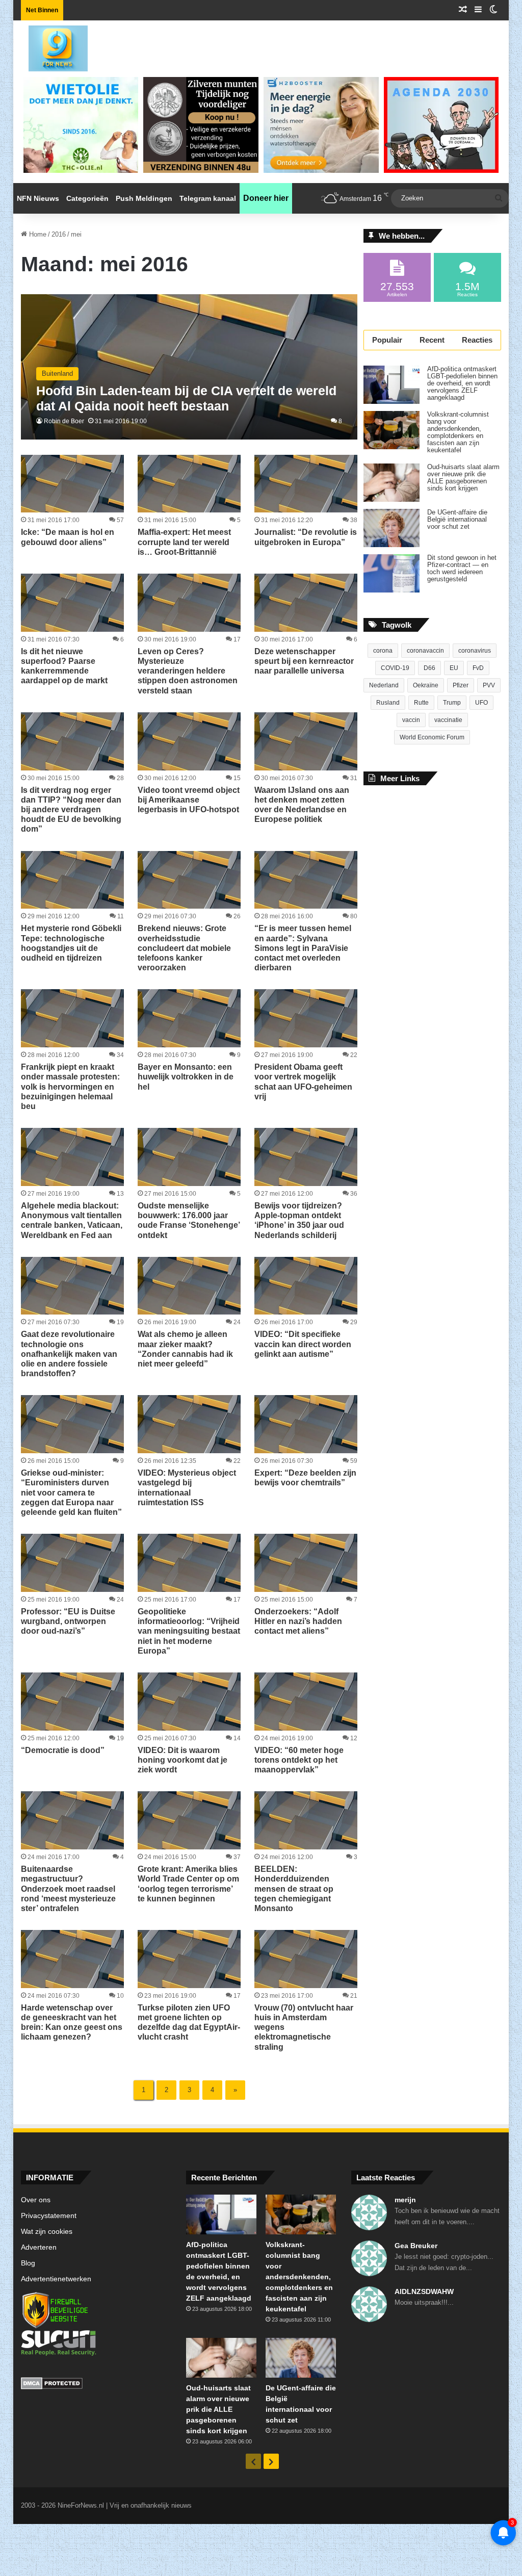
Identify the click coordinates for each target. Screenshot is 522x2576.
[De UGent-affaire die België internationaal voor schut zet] (391, 528)
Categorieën (87, 198)
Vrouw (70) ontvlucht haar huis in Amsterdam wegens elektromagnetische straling (304, 2027)
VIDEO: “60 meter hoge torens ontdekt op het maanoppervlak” (299, 1760)
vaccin (411, 720)
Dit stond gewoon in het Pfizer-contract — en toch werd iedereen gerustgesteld (462, 569)
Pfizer (461, 685)
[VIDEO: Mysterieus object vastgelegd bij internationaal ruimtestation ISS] (189, 1424)
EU (454, 668)
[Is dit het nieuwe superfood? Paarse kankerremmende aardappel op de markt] (72, 603)
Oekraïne (426, 685)
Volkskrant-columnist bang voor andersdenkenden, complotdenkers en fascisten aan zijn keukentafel (458, 432)
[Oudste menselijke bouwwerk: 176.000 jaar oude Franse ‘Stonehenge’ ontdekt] (189, 1157)
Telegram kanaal (208, 198)
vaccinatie (448, 720)
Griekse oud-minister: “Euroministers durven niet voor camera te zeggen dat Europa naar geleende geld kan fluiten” (71, 1492)
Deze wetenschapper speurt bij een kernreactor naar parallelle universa (304, 661)
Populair (387, 340)
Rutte (421, 703)
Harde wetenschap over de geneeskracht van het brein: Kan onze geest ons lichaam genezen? (72, 2023)
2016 (59, 234)
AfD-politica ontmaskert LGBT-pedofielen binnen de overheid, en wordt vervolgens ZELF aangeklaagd (462, 383)
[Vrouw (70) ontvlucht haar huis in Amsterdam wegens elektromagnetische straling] (306, 1959)
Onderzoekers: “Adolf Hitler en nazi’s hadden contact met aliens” (298, 1621)
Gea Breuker (416, 2246)
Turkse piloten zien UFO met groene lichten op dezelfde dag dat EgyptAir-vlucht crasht (189, 2023)
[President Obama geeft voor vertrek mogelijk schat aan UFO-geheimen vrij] (306, 1018)
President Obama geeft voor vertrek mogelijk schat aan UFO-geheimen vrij (303, 1082)
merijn (405, 2200)
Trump (452, 703)
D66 (429, 668)
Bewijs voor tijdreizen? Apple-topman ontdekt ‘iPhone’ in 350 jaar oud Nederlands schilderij (299, 1220)
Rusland (388, 703)
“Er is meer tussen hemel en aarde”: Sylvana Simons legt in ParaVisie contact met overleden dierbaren (303, 948)
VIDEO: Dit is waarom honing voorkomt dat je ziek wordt (182, 1760)
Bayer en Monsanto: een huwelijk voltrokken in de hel (186, 1077)
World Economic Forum (432, 737)
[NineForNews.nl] (50, 46)
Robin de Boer (64, 421)
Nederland (384, 685)
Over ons (36, 2200)
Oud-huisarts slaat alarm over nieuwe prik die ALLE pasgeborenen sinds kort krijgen (463, 478)
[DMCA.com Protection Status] (96, 2385)
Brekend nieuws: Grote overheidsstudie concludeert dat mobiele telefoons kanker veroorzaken (184, 948)
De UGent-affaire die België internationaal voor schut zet (457, 520)
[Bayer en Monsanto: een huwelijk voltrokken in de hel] (189, 1018)
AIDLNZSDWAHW (424, 2291)
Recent (432, 340)
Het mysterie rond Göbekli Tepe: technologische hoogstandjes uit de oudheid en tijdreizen (71, 943)
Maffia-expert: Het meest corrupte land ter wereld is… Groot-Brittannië (184, 542)
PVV (489, 685)
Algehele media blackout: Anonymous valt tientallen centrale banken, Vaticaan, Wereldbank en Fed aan (72, 1220)
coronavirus (475, 651)
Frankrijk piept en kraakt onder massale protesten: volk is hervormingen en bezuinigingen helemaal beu (70, 1087)
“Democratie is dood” (63, 1750)
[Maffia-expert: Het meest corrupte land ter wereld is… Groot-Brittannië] (189, 484)
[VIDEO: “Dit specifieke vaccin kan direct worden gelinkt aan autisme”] (306, 1286)
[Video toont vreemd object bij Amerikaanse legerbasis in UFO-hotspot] (189, 741)
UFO (481, 703)
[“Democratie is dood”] (72, 1702)
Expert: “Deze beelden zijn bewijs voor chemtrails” (305, 1478)
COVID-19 (395, 668)
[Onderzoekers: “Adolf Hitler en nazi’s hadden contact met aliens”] (306, 1563)
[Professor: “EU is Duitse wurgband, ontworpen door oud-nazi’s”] (72, 1563)
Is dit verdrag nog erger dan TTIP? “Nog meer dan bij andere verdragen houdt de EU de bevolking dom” (71, 810)
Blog (28, 2263)
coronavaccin (425, 651)
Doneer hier (266, 198)
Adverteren (39, 2247)
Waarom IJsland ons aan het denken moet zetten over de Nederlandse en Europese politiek (302, 805)
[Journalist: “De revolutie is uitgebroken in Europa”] (306, 484)
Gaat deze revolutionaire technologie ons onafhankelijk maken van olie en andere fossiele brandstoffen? (69, 1354)
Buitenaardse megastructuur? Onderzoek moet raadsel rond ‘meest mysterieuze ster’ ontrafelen (68, 1889)
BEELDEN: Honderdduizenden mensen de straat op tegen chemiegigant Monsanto (294, 1889)
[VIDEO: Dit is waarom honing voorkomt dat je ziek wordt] (189, 1702)
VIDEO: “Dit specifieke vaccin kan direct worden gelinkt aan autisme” (303, 1344)
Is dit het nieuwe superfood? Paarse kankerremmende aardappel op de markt (64, 666)
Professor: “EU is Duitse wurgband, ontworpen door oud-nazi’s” (68, 1621)
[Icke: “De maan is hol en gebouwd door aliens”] (72, 484)
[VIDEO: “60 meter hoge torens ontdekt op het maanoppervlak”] (306, 1702)
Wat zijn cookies (47, 2232)
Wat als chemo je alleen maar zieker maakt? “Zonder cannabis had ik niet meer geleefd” (185, 1349)
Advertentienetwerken (56, 2279)
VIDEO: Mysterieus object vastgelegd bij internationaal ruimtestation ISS (187, 1488)
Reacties (477, 340)
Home (37, 234)
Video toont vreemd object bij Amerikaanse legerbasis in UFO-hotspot (189, 800)
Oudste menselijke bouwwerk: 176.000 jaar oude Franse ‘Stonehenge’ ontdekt (189, 1220)
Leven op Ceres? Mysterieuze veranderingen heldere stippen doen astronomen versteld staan (188, 671)
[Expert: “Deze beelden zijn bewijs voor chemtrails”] (306, 1424)
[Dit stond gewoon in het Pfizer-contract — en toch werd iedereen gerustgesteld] (391, 573)
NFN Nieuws (38, 198)
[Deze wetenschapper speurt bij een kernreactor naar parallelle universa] (306, 603)
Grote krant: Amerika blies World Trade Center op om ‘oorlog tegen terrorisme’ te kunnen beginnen (188, 1884)
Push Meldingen (144, 198)
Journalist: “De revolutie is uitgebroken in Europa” (306, 537)
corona (383, 651)
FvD (478, 668)
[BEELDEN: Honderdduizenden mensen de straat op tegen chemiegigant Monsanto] (306, 1820)
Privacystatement (49, 2216)
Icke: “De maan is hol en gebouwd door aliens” (68, 537)
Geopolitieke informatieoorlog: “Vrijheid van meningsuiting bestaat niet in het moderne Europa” (189, 1631)
